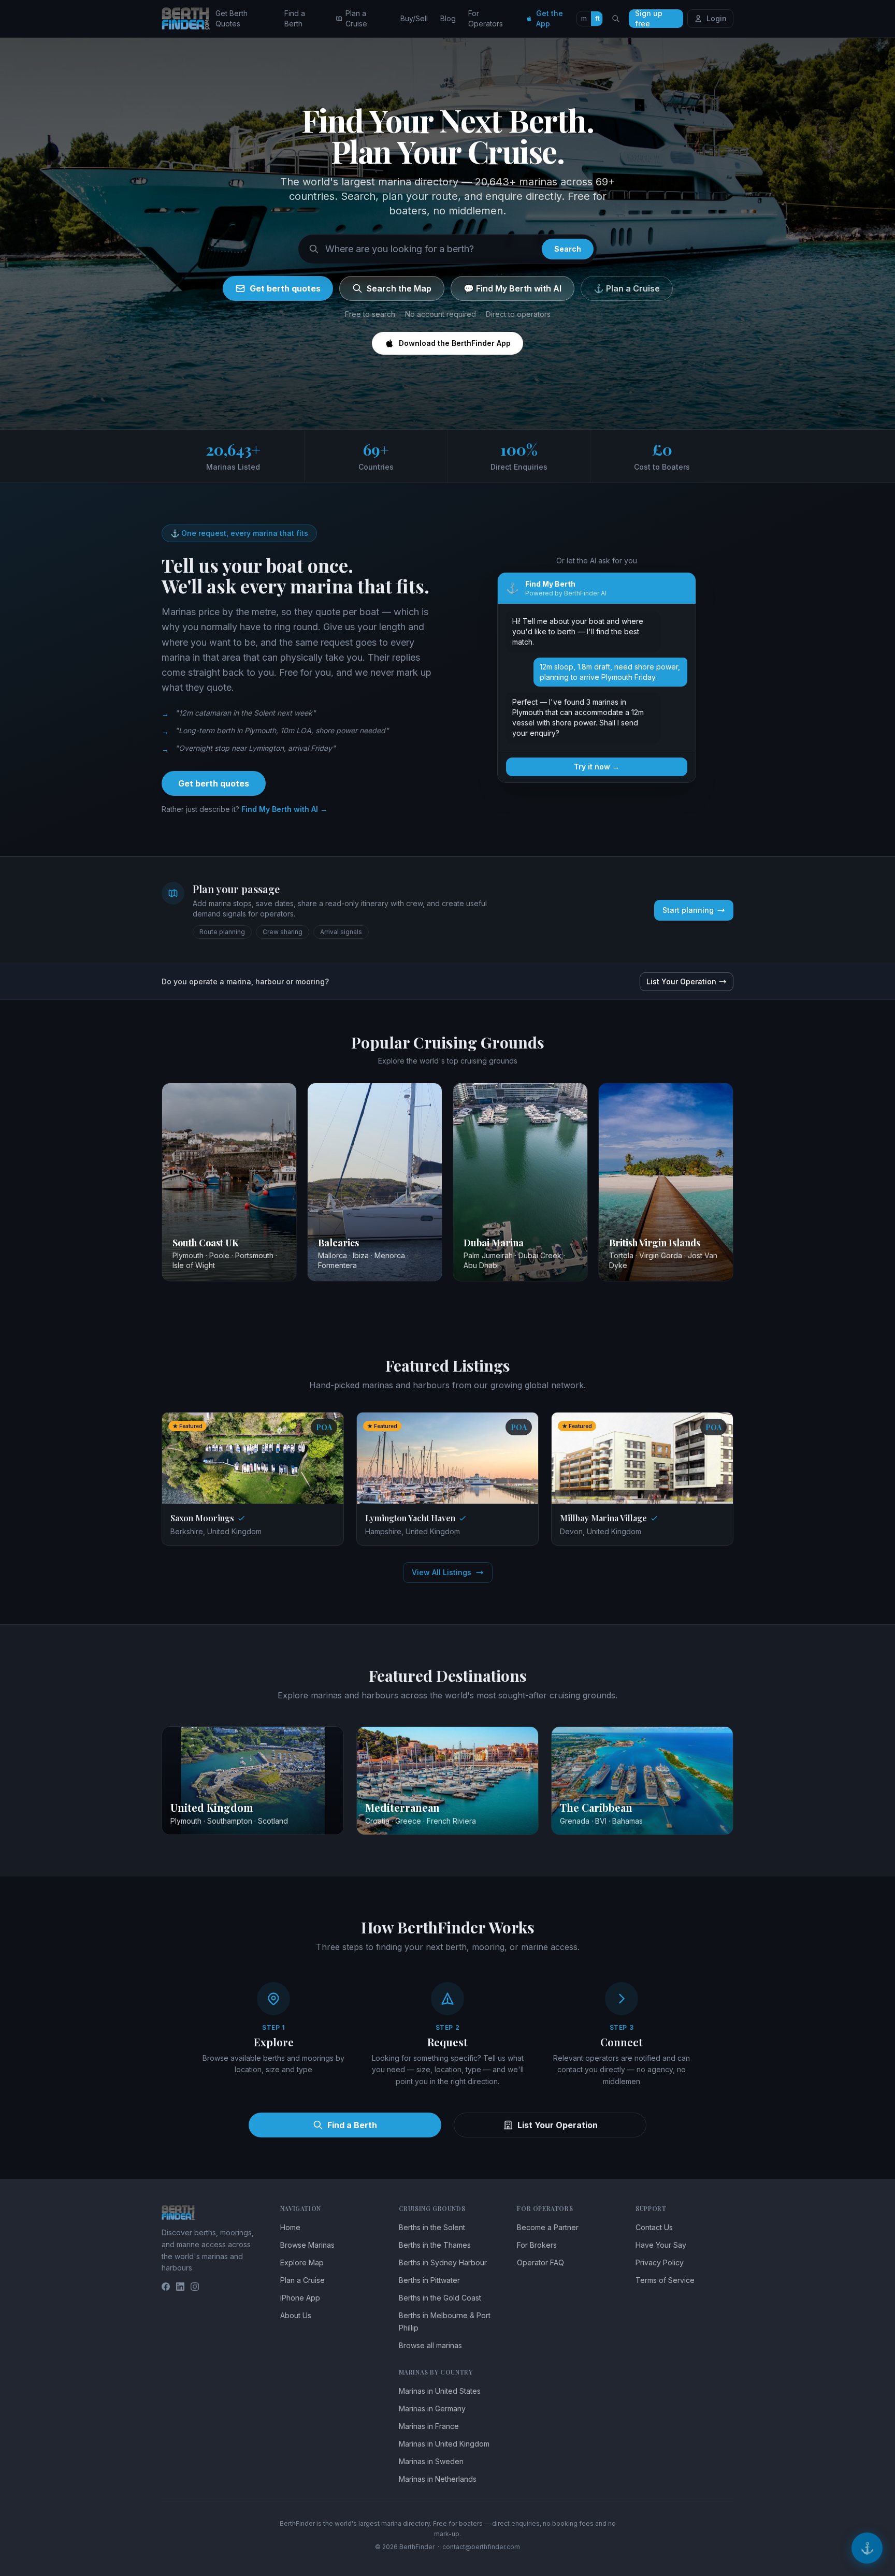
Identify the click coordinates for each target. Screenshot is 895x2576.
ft (597, 18)
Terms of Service (665, 2280)
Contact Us (654, 2227)
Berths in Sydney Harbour (443, 2262)
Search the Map (399, 288)
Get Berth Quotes (232, 18)
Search (568, 249)
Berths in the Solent (432, 2227)
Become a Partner (548, 2227)
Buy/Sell (414, 18)
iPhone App (300, 2298)
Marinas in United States (440, 2391)
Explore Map (302, 2262)
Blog (448, 18)
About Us (296, 2315)
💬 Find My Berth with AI (513, 288)
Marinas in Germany (432, 2408)
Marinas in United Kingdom (444, 2444)
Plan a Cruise (356, 18)
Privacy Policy (660, 2262)
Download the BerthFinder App (455, 343)
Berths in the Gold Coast (440, 2298)
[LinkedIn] (180, 2287)
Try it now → (597, 767)
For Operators (486, 18)
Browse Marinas (307, 2245)
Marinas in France (429, 2426)
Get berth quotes (285, 288)
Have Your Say (661, 2245)
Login (717, 18)
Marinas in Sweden (431, 2461)
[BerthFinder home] (189, 19)
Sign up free (649, 19)
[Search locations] (616, 19)
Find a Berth (295, 18)
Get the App (550, 18)
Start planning (688, 910)
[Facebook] (166, 2287)
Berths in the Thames (435, 2245)
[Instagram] (195, 2287)
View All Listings (442, 1572)
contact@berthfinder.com (481, 2547)
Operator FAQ (540, 2262)
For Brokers (537, 2245)
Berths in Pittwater (429, 2280)
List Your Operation (681, 981)
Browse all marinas (430, 2345)
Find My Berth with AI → (284, 809)
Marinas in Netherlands (438, 2479)
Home (290, 2227)
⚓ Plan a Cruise (627, 288)
